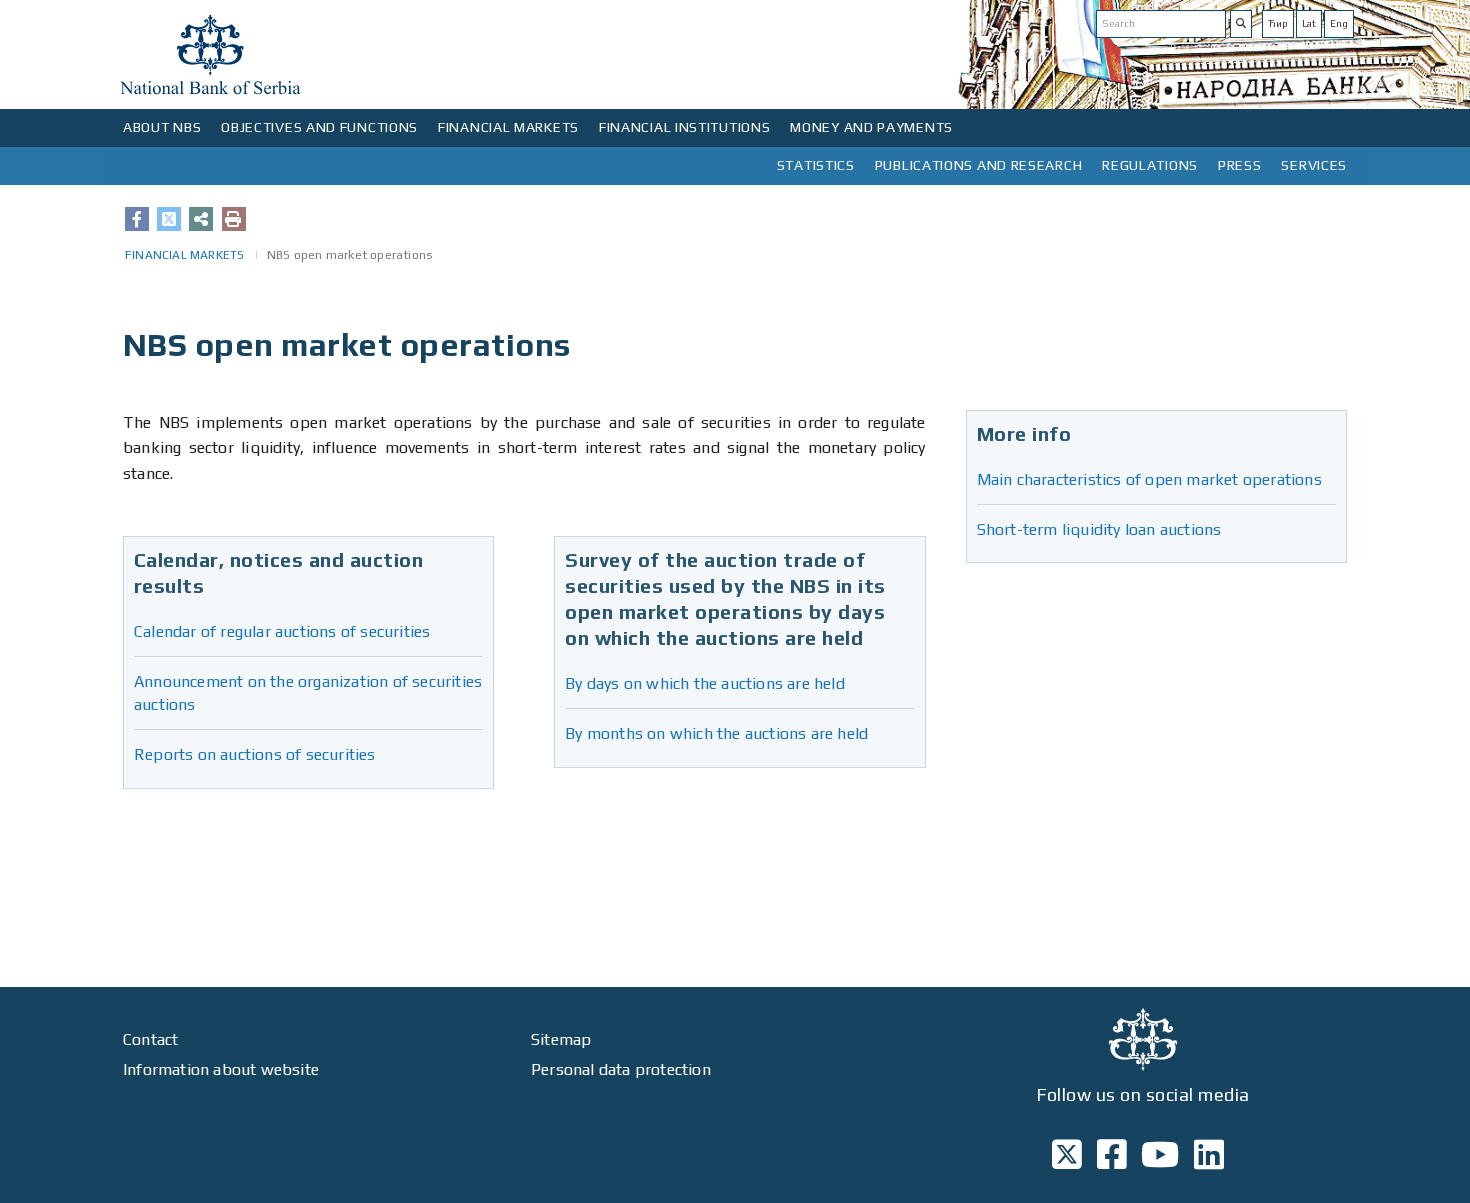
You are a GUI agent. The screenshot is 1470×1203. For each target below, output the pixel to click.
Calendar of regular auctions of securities (282, 631)
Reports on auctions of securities (255, 754)
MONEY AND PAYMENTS (871, 127)
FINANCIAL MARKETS (508, 127)
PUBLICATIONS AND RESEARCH (979, 165)
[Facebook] (137, 219)
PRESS (1240, 165)
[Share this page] (201, 219)
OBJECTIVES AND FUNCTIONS (319, 127)
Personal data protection (621, 1069)
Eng (1339, 23)
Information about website (221, 1069)
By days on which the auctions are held (705, 683)
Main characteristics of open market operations (1149, 479)
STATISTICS (816, 165)
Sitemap (561, 1039)
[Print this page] (234, 219)
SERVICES (1314, 165)
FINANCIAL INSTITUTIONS (684, 127)
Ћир (1278, 23)
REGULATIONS (1150, 165)
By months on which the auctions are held (716, 733)
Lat (1309, 23)
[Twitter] (169, 219)
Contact (150, 1039)
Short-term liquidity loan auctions (1099, 529)
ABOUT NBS (162, 127)
